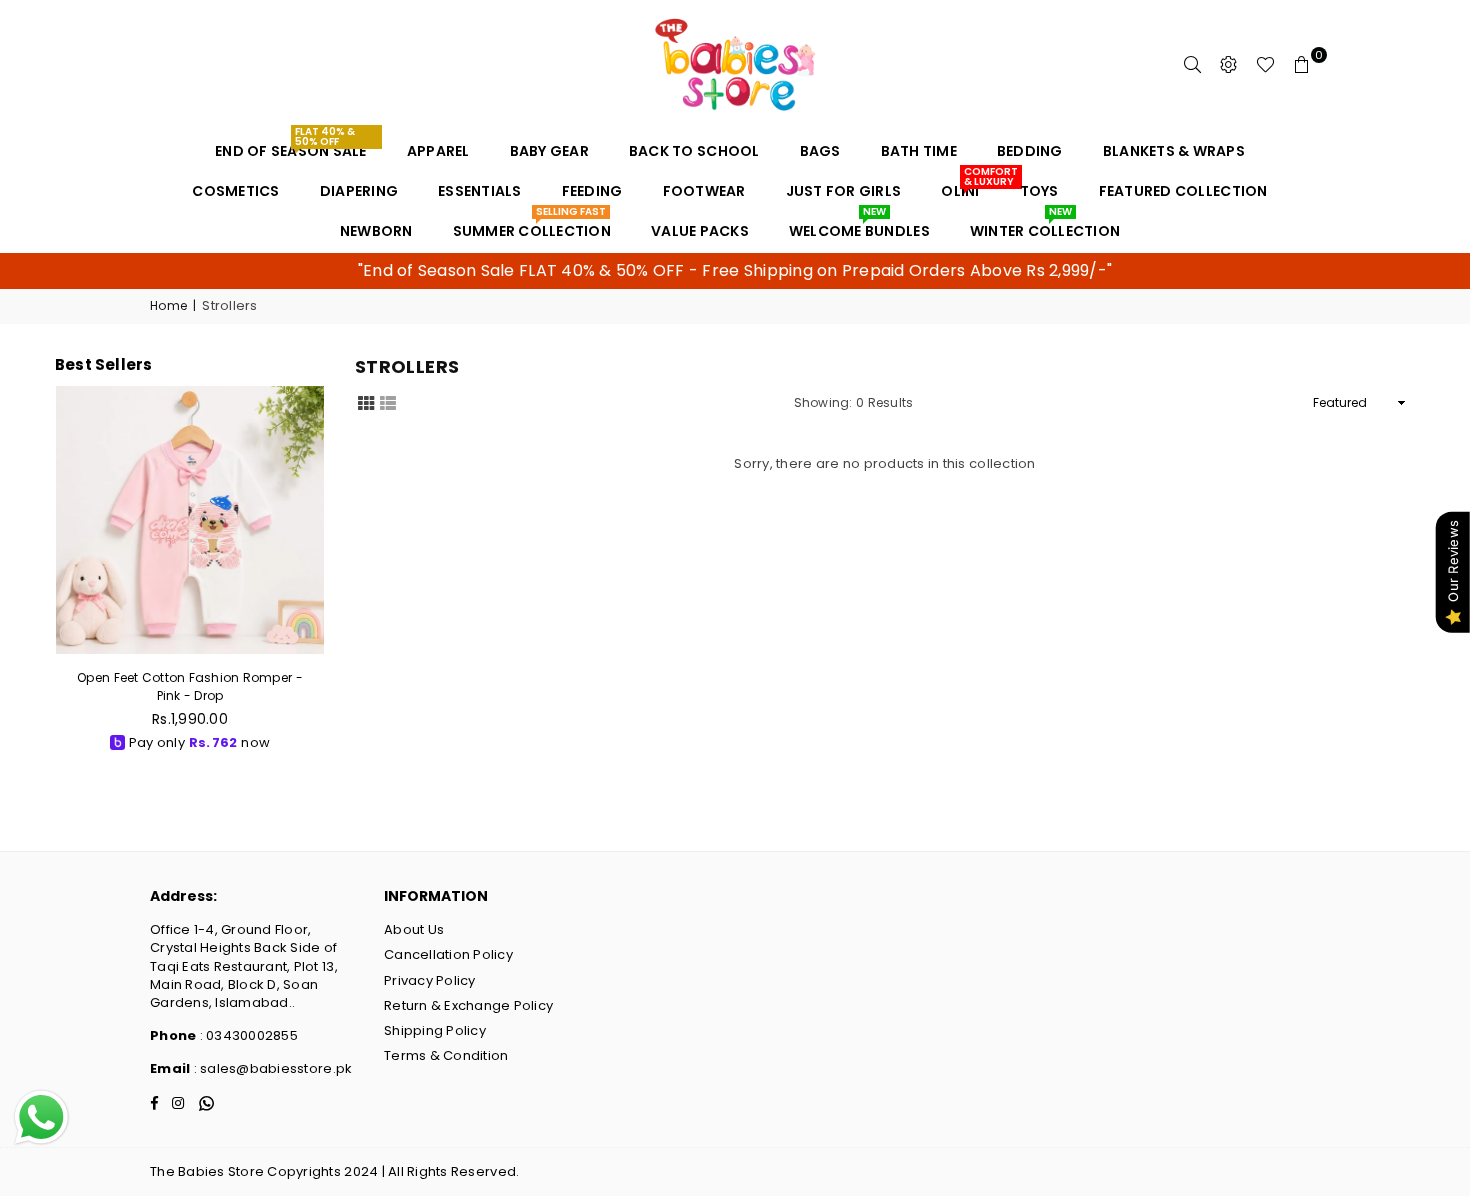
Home (168, 306)
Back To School (694, 151)
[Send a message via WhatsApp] (41, 1117)
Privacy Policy (430, 980)
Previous (60, 577)
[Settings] (1229, 65)
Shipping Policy (435, 1030)
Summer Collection (532, 226)
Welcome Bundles (859, 226)
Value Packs (700, 231)
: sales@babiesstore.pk (271, 1068)
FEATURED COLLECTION (1183, 191)
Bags (820, 151)
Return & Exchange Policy (468, 1005)
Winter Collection (1045, 226)
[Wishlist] (1265, 65)
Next (319, 577)
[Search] (1193, 65)
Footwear (704, 191)
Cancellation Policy (448, 954)
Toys (1039, 191)
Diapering (359, 191)
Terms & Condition (446, 1055)
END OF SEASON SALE (291, 146)
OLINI (967, 186)
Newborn (376, 231)
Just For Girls (844, 191)
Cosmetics (235, 191)
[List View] (388, 402)
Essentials (480, 191)
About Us (414, 929)
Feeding (592, 191)
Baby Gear (549, 151)
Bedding (1030, 151)
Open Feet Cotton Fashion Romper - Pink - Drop (190, 686)
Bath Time (919, 151)
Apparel (438, 151)
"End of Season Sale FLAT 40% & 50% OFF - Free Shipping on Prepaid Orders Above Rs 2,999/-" (735, 270)
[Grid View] (366, 402)
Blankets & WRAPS (1174, 151)
